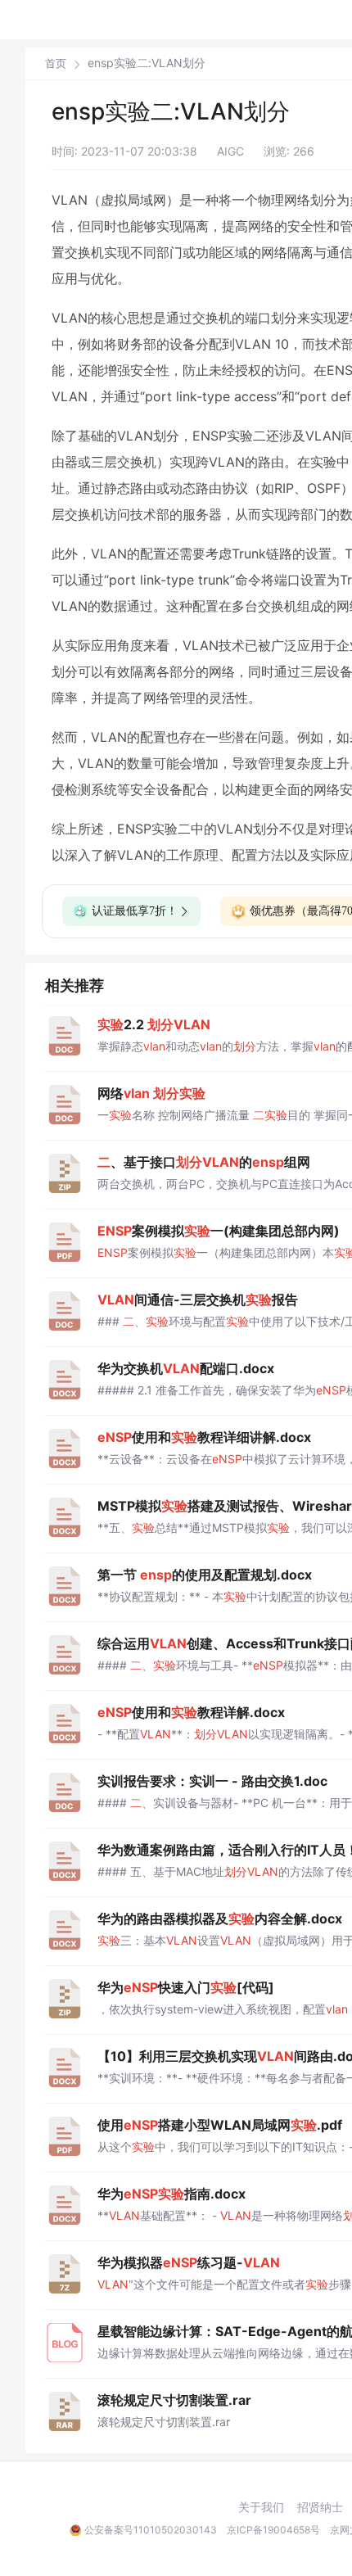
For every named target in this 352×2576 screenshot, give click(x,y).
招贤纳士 (320, 2507)
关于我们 (261, 2507)
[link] (56, 63)
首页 (56, 63)
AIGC (230, 151)
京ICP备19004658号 (273, 2530)
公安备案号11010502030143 (151, 2530)
